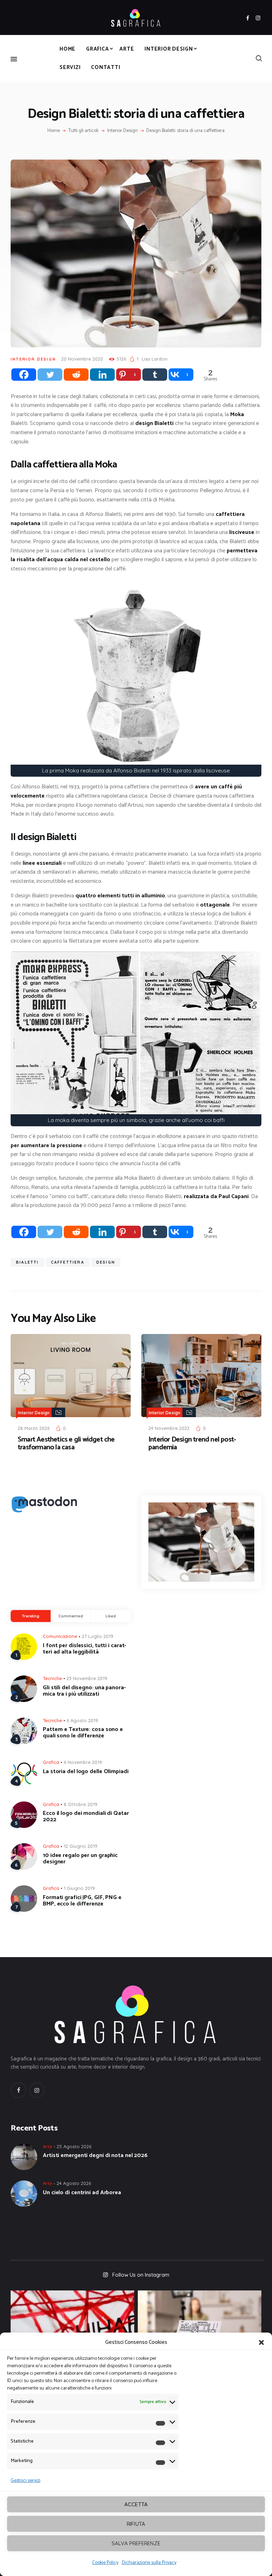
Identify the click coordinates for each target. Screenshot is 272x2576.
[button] (261, 2342)
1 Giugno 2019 (79, 1888)
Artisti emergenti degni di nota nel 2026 (95, 2156)
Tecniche (52, 1678)
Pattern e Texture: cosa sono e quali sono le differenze (83, 1733)
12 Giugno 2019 (81, 1846)
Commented (71, 1616)
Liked (111, 1616)
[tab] (31, 1616)
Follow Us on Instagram (141, 2275)
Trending (31, 1616)
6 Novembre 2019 (83, 1762)
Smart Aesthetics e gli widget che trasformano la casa (66, 1444)
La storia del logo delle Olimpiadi (86, 1772)
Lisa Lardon (155, 359)
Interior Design (123, 131)
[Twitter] (50, 375)
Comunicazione (60, 1636)
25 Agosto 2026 (74, 2146)
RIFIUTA (136, 2524)
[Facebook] (24, 375)
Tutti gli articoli (83, 131)
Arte (47, 2146)
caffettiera (68, 1262)
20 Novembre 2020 (82, 359)
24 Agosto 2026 (74, 2183)
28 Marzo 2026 (34, 1428)
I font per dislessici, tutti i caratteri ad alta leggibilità (84, 1649)
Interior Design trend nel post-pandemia (192, 1444)
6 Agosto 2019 (82, 1720)
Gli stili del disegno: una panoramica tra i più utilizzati (84, 1691)
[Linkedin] (102, 375)
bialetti (27, 1262)
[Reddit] (76, 375)
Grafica (51, 1762)
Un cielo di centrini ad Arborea (82, 2193)
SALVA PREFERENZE (136, 2543)
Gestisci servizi (25, 2481)
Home (54, 131)
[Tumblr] (155, 375)
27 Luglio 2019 (98, 1636)
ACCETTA (136, 2504)
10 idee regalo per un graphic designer (80, 1859)
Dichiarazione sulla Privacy (149, 2563)
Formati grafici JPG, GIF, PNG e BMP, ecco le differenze (82, 1901)
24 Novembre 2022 (169, 1428)
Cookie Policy (105, 2563)
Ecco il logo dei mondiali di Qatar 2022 (86, 1817)
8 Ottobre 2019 (81, 1804)
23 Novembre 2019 (87, 1678)
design (106, 1262)
